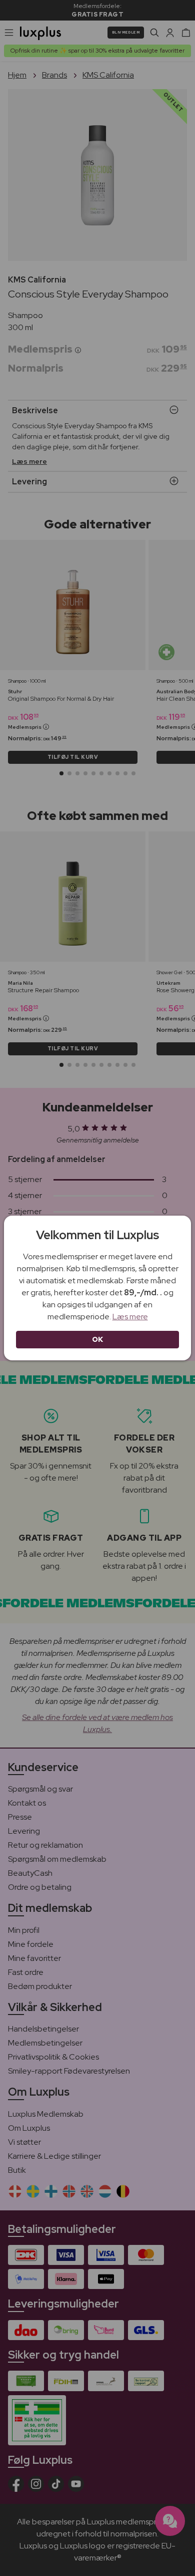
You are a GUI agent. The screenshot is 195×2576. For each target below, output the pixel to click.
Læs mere (130, 1317)
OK (98, 1339)
